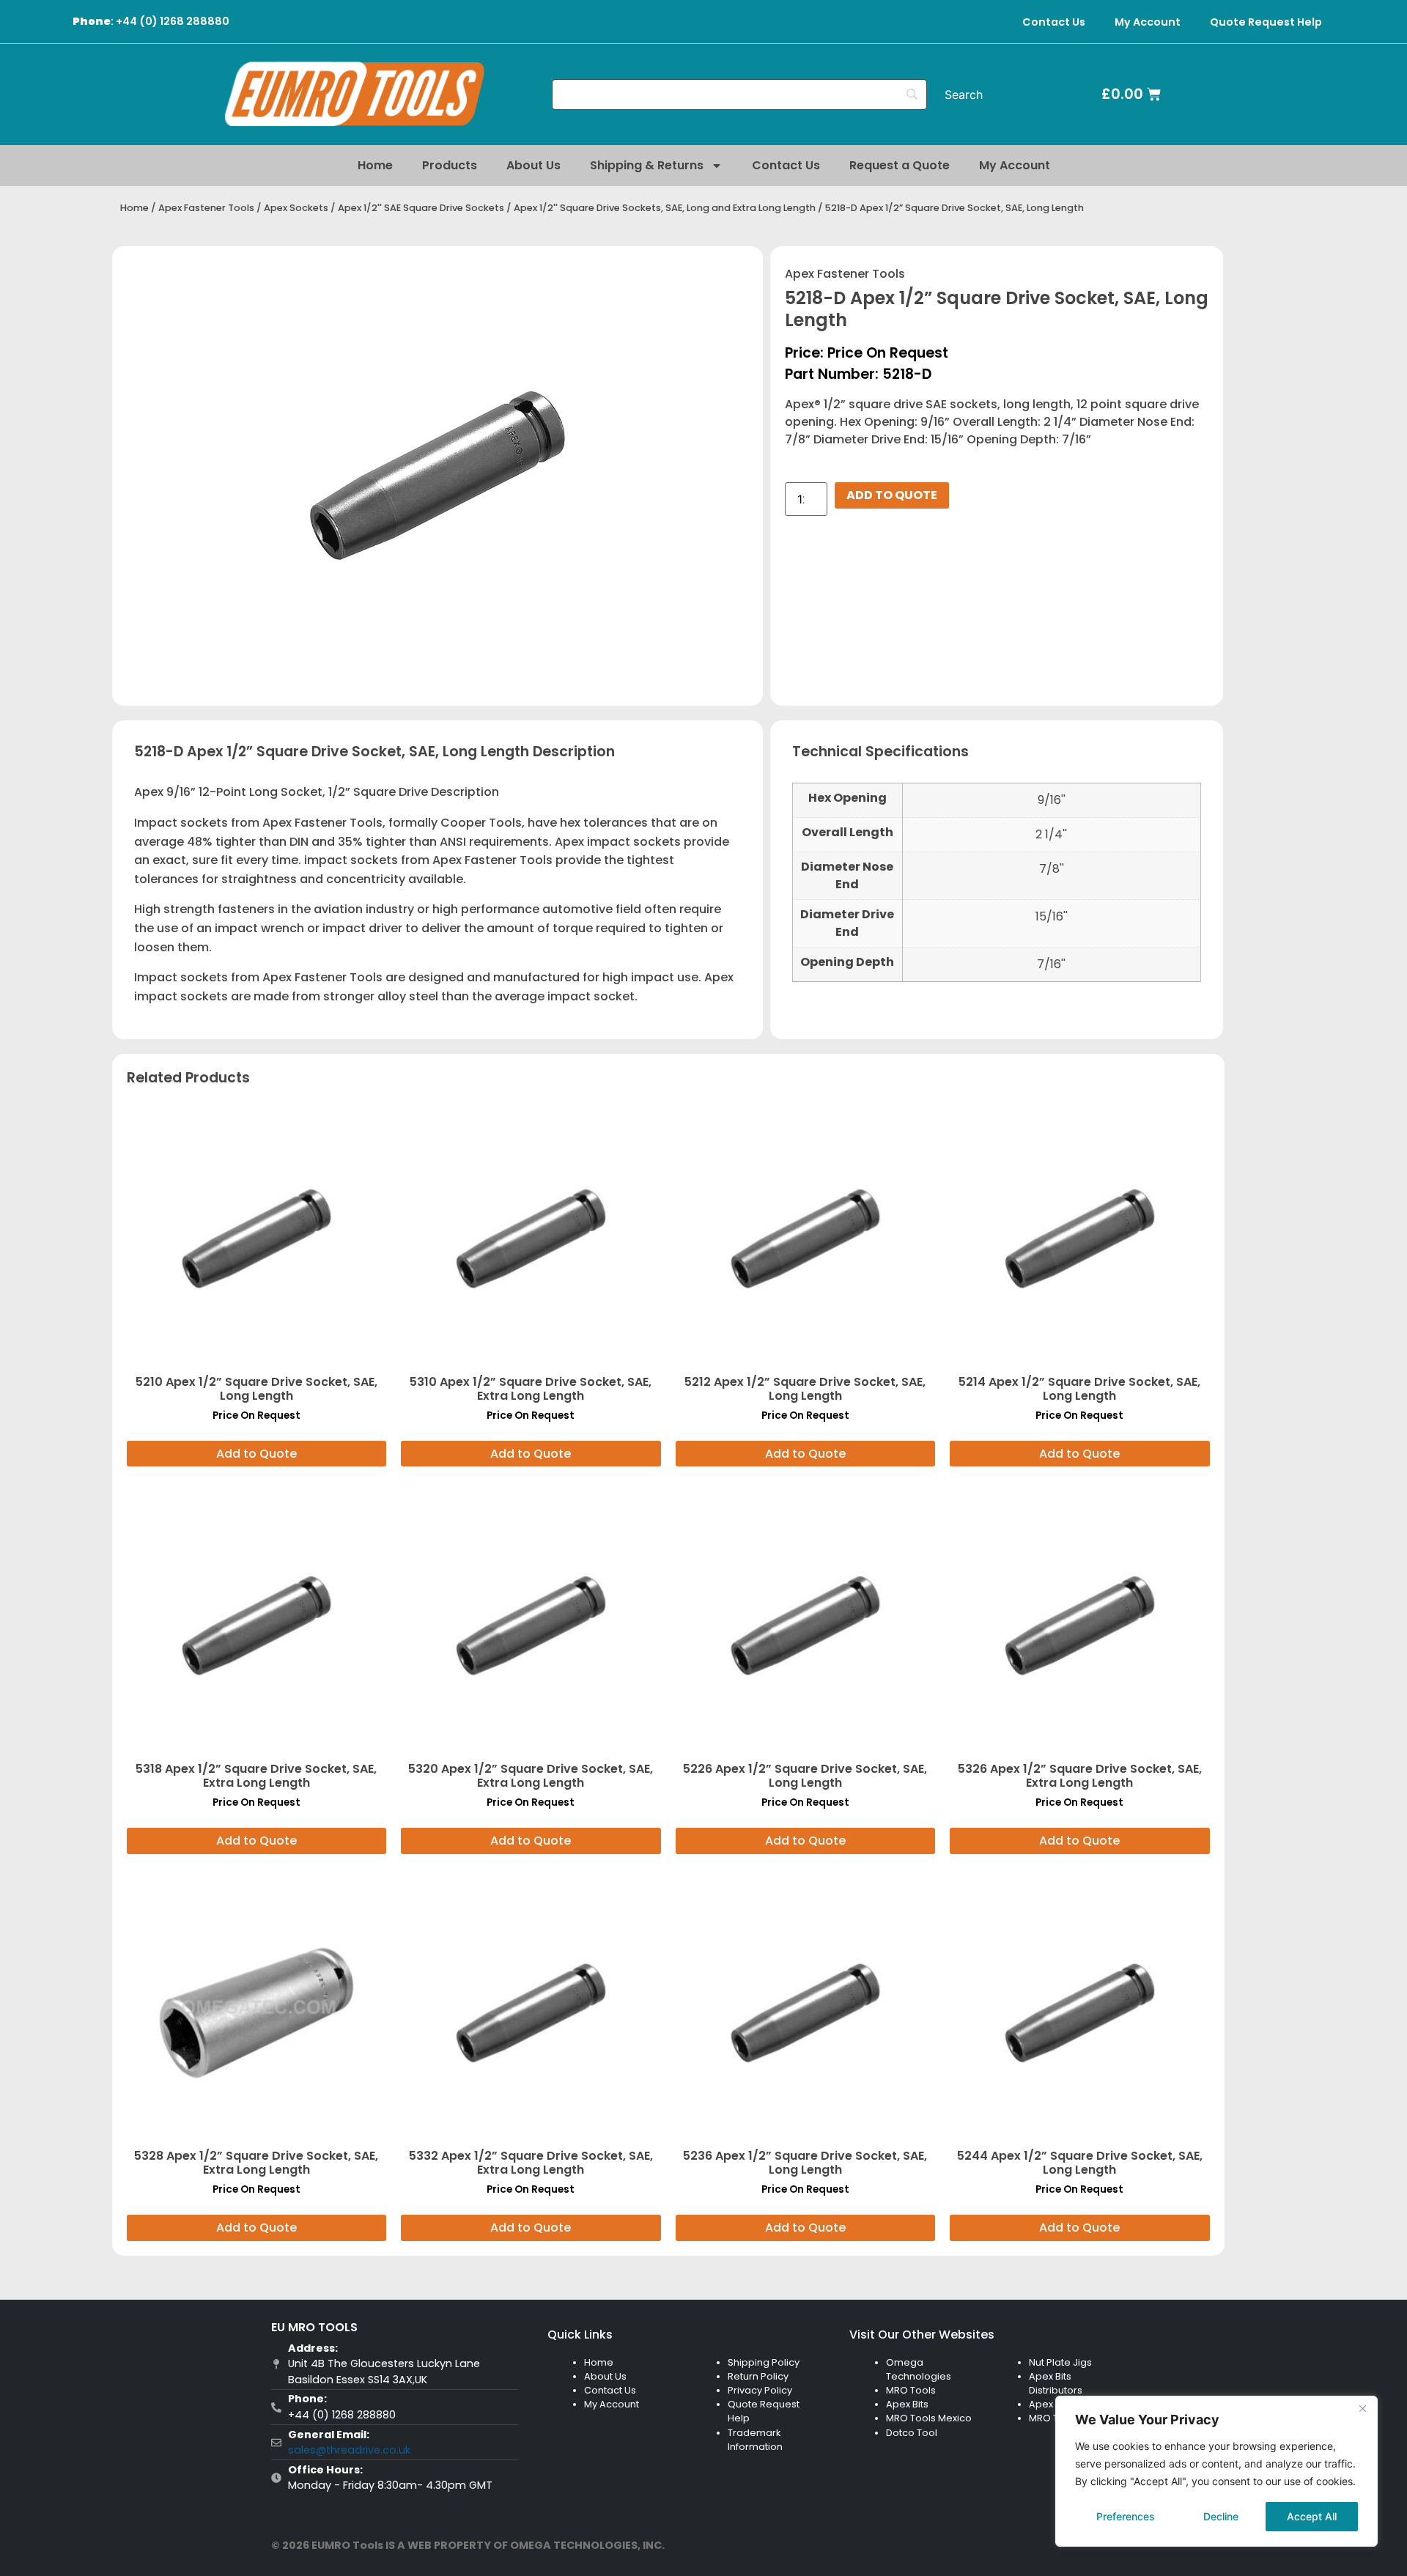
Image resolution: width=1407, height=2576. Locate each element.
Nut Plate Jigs (1060, 2362)
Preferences (1126, 2516)
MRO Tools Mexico (929, 2418)
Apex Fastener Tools (206, 208)
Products (450, 165)
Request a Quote (900, 165)
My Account (1148, 22)
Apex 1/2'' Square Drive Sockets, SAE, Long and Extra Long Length (665, 208)
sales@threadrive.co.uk (349, 2450)
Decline (1221, 2516)
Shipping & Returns (647, 165)
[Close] (1362, 2408)
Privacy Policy (760, 2390)
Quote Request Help (1266, 22)
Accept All (1312, 2516)
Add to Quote (892, 495)
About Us (533, 165)
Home (375, 165)
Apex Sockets (296, 208)
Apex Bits (907, 2404)
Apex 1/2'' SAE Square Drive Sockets (421, 208)
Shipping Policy (764, 2362)
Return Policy (758, 2376)
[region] (1216, 2471)
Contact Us (1054, 22)
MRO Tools (911, 2390)
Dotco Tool (912, 2433)
